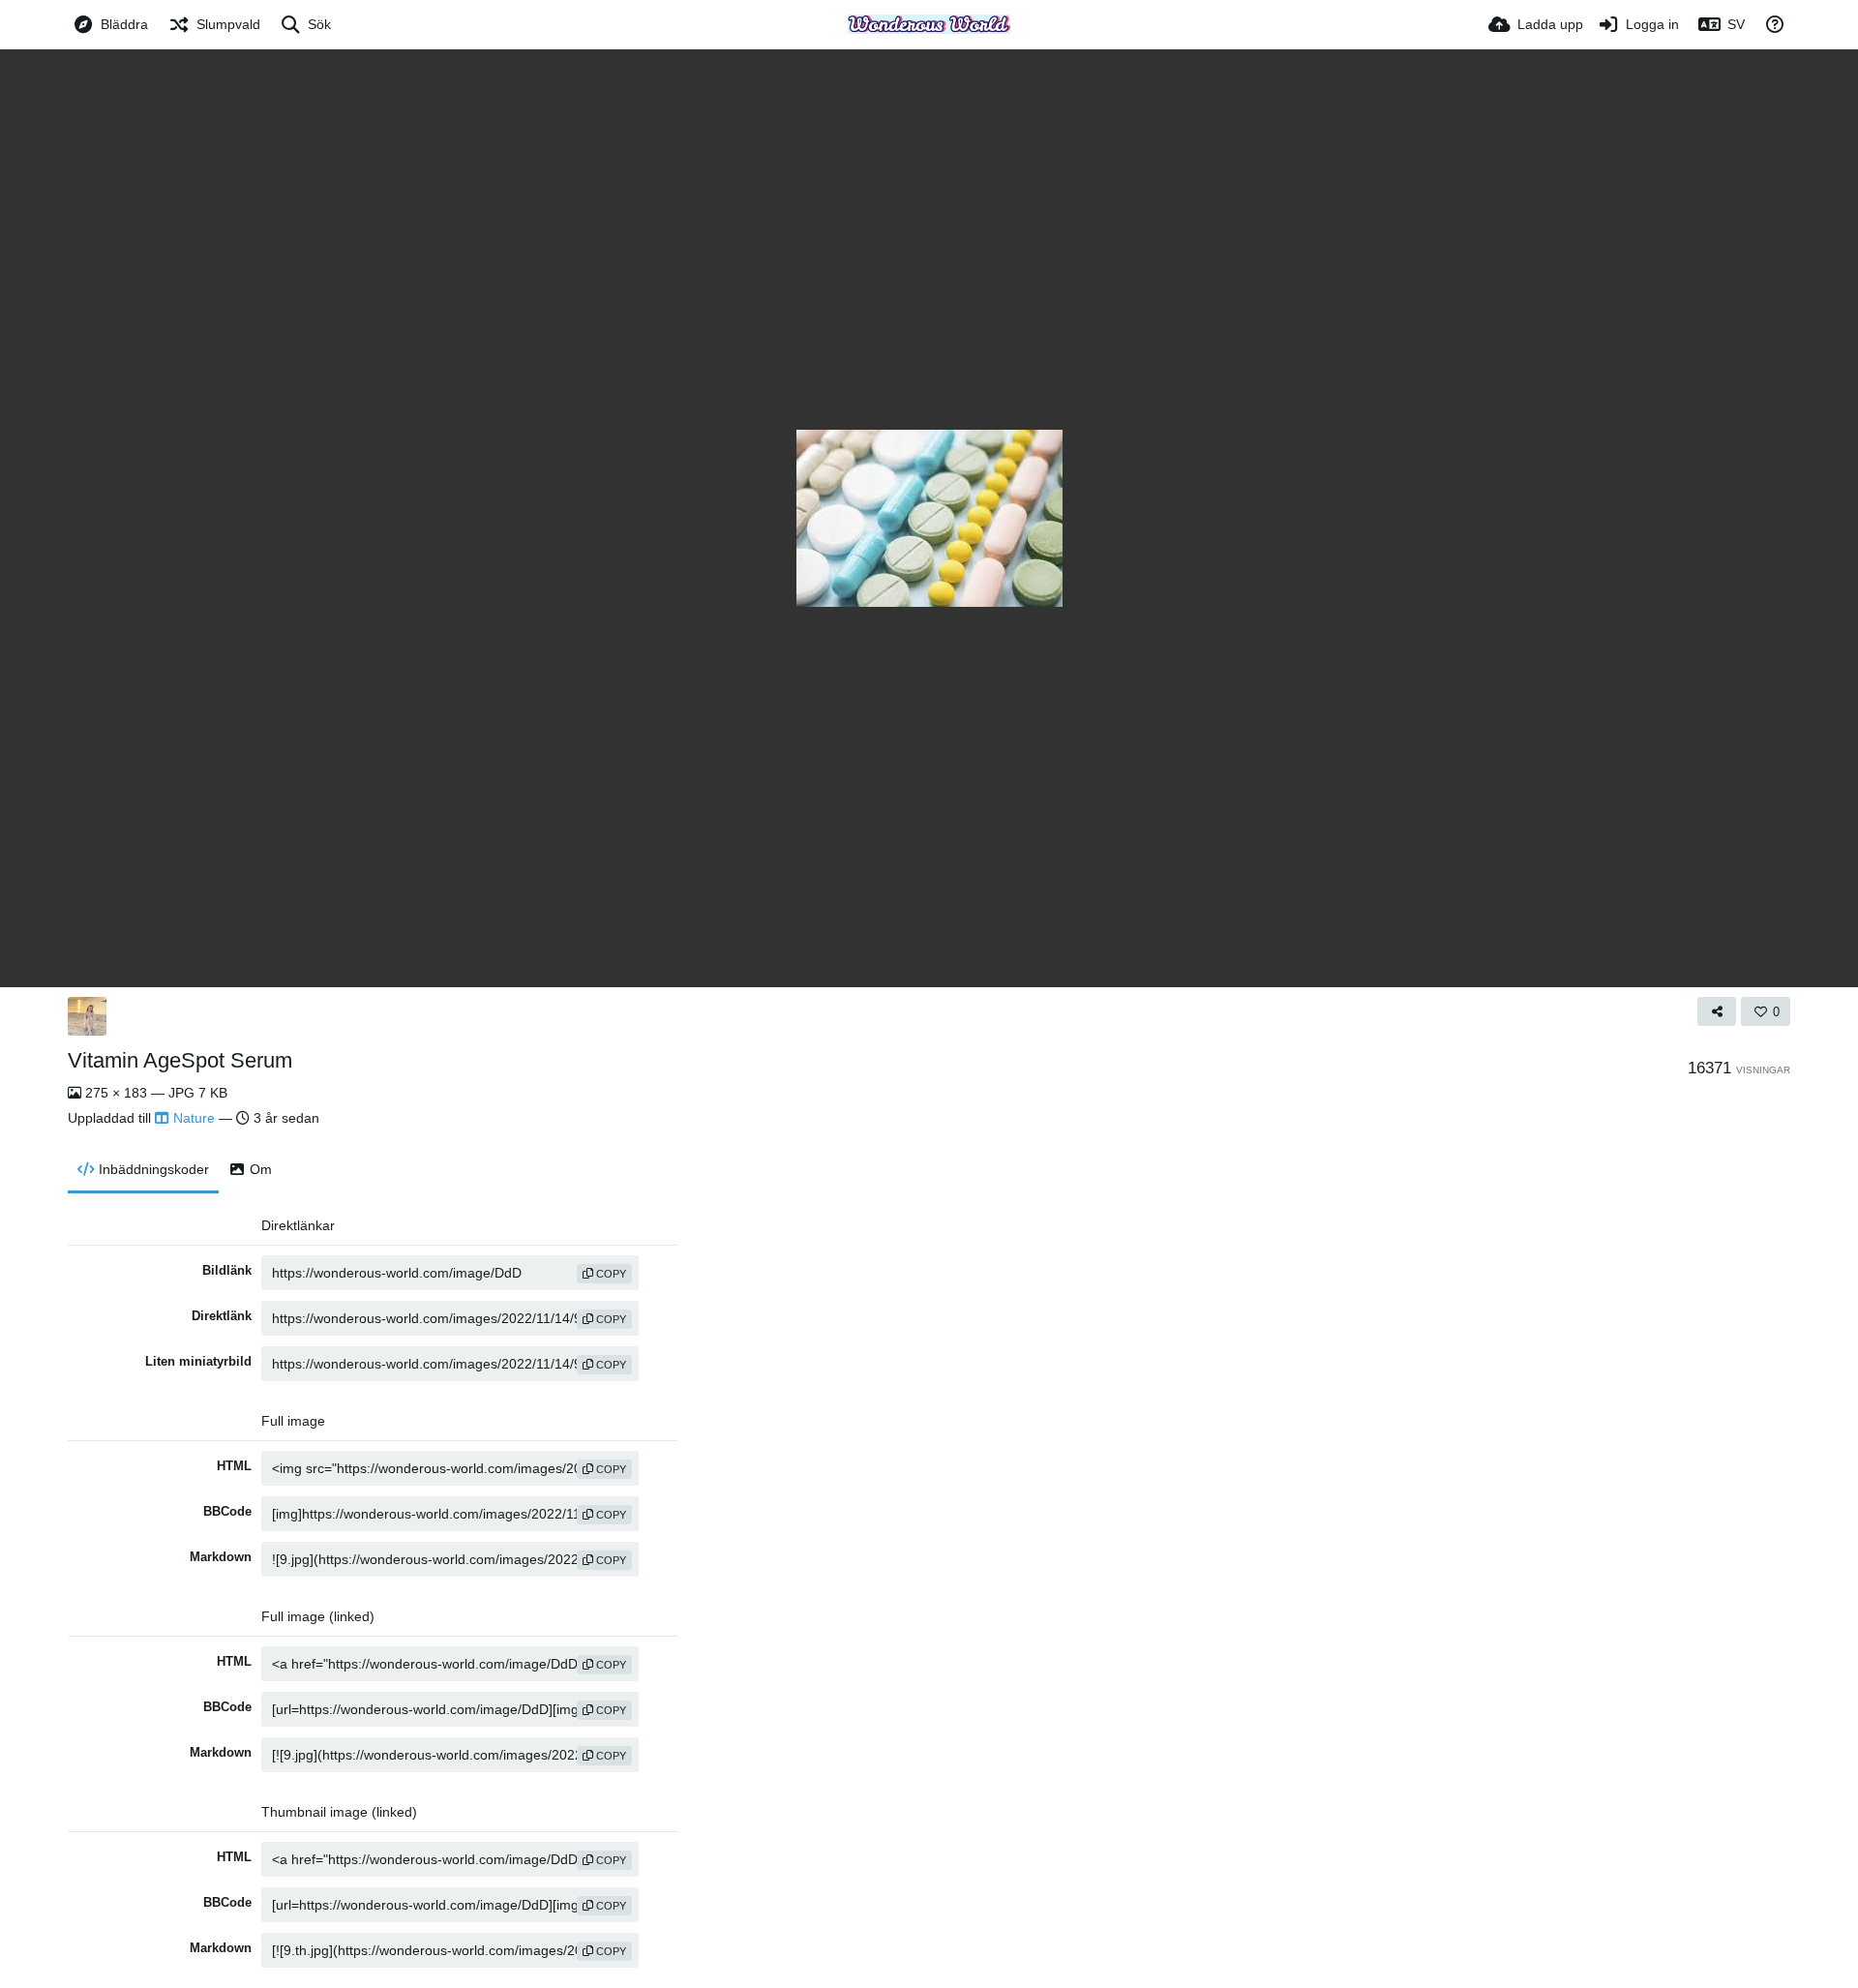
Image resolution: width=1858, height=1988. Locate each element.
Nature (194, 1118)
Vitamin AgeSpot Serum (180, 1060)
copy (610, 1274)
